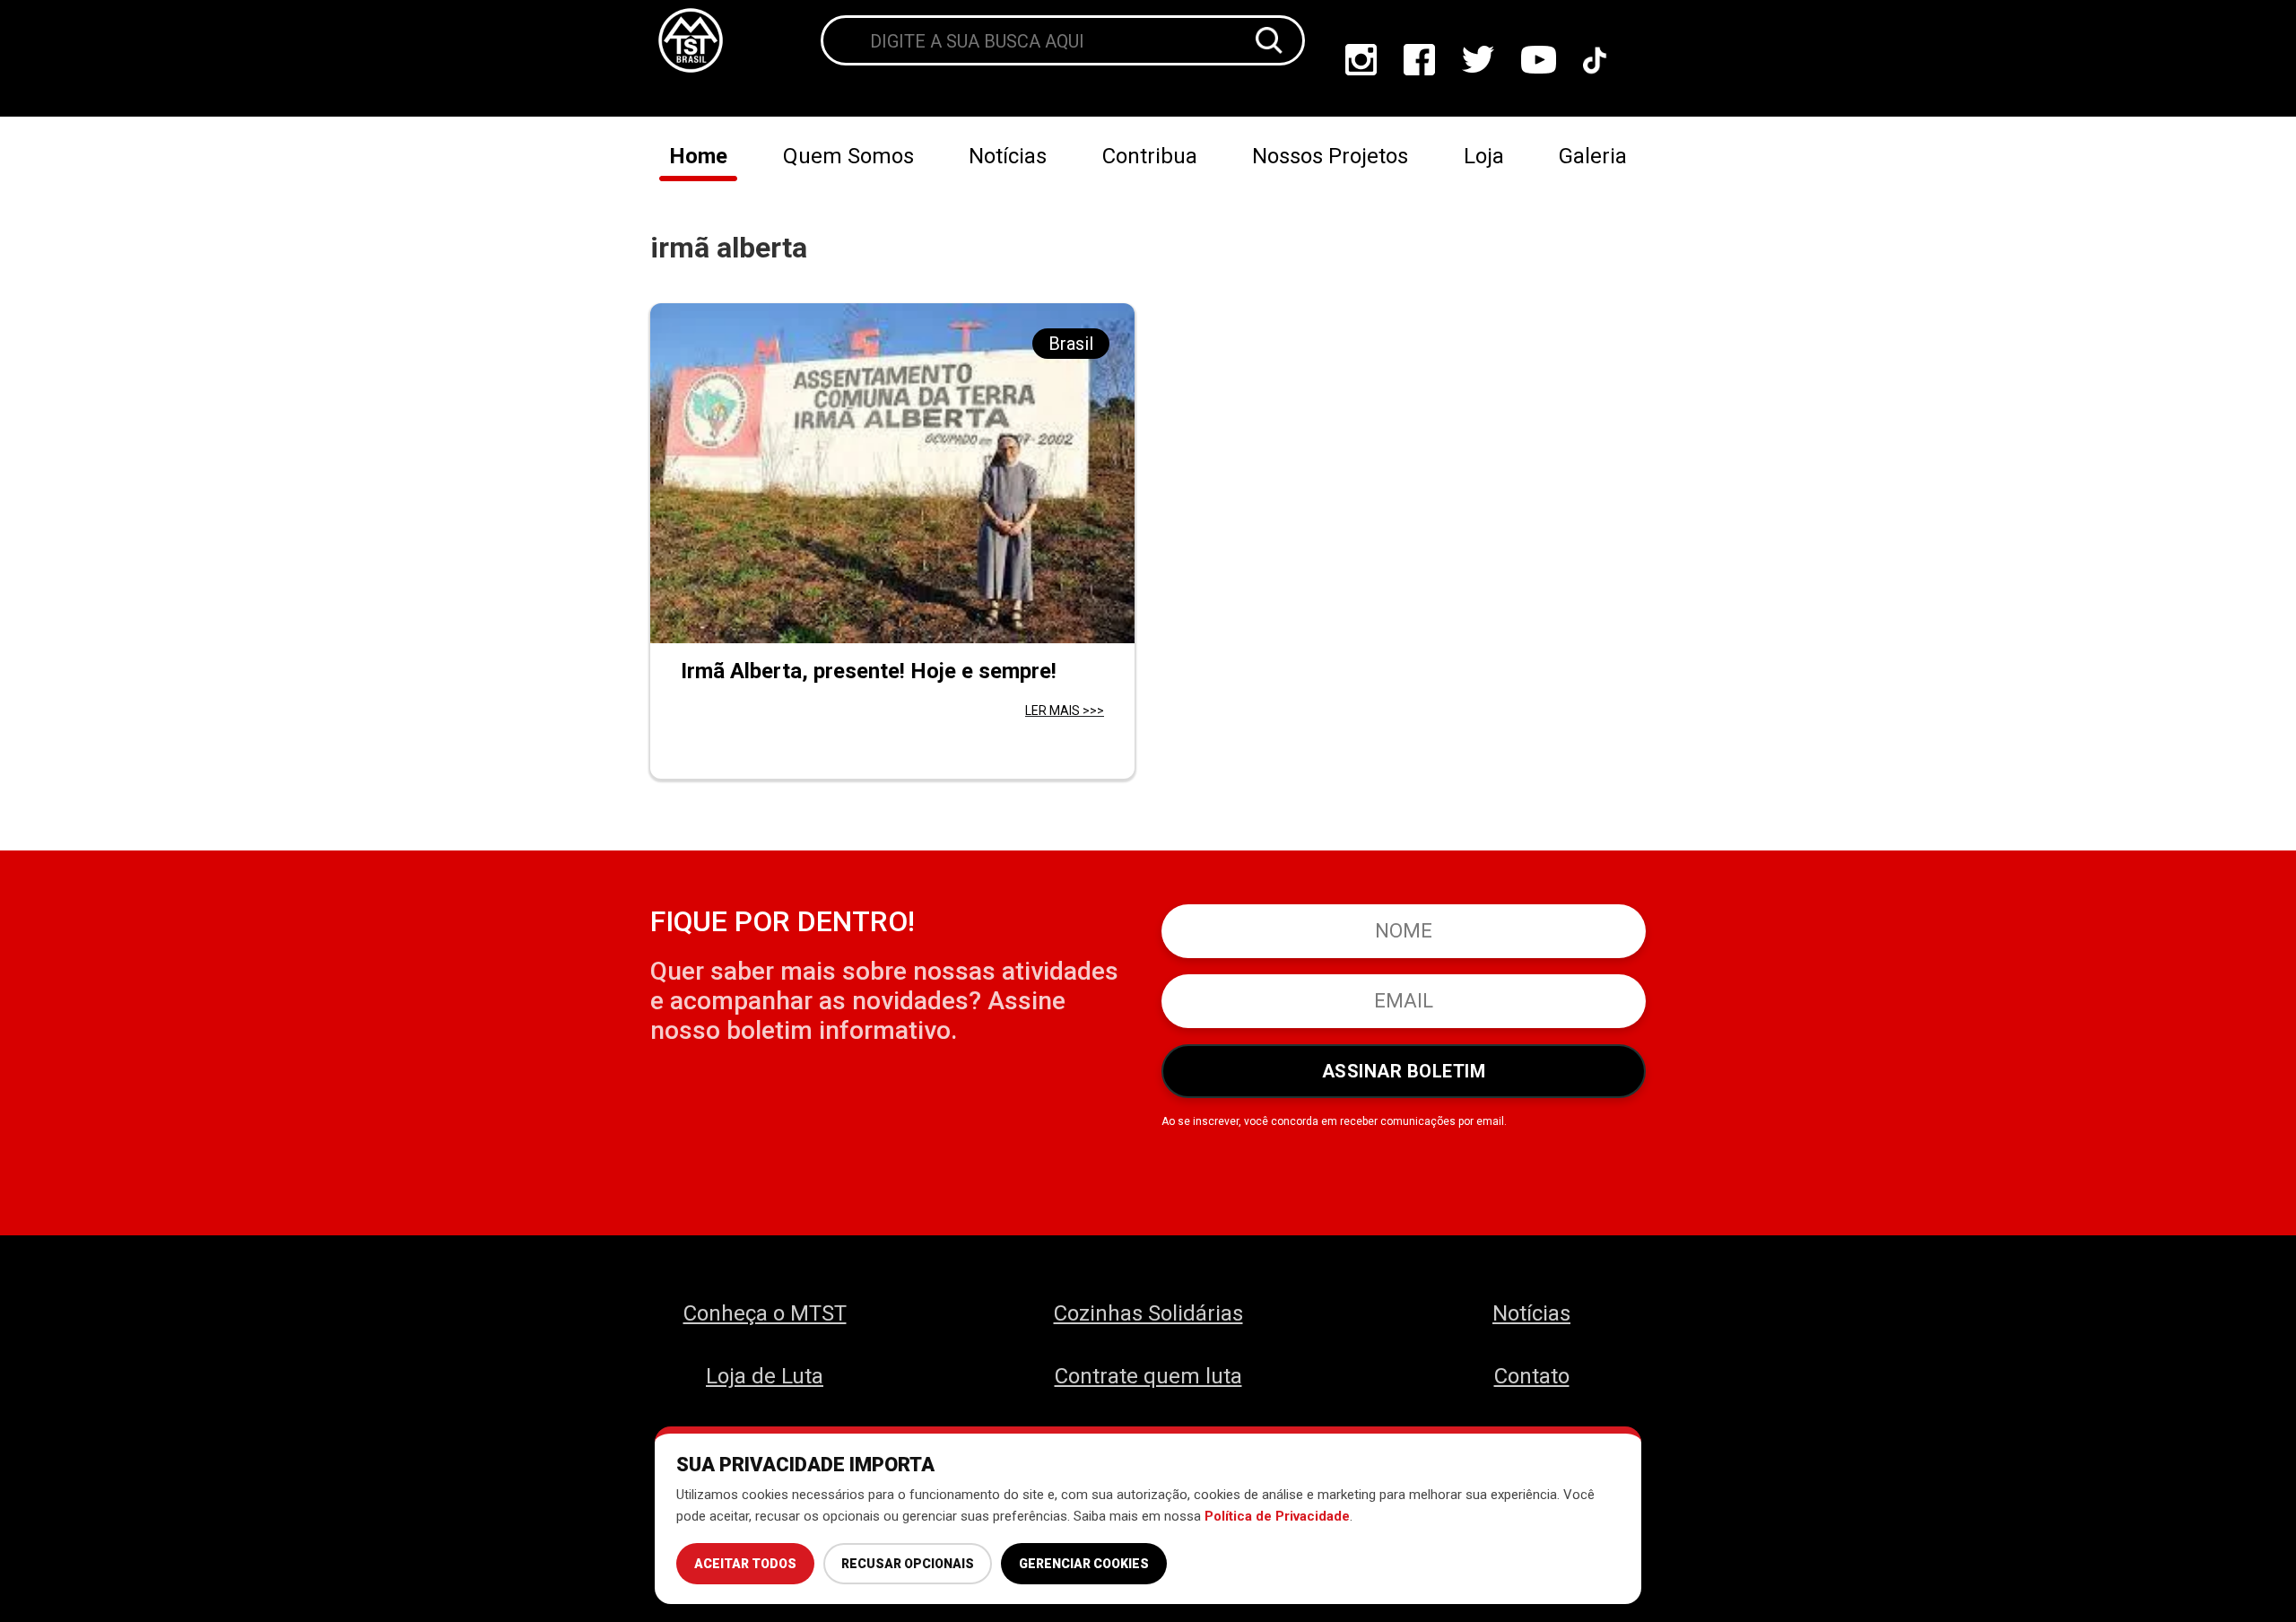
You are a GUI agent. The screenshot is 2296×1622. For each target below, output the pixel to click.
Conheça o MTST (765, 1313)
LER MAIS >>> (1065, 711)
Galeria (1593, 156)
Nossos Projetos (1330, 156)
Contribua (1150, 156)
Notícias (1008, 156)
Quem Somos (848, 156)
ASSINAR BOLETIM (1404, 1071)
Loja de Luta (765, 1376)
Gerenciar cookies (1084, 1564)
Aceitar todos (745, 1564)
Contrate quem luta (1148, 1376)
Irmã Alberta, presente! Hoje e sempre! (869, 671)
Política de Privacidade (1277, 1516)
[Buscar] (1269, 40)
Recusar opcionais (908, 1564)
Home (698, 156)
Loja (1484, 156)
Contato (1532, 1376)
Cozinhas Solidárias (1148, 1313)
